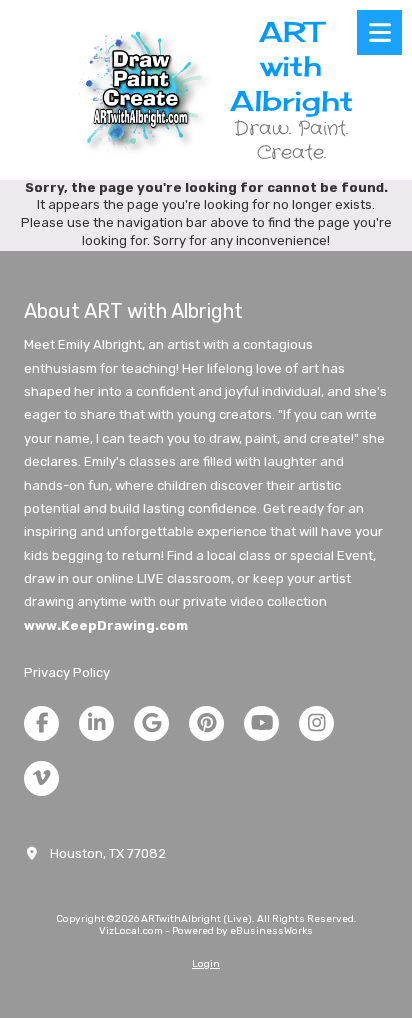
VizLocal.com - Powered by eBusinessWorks (206, 931)
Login (206, 964)
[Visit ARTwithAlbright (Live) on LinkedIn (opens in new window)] (96, 723)
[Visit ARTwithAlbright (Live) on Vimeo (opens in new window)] (41, 778)
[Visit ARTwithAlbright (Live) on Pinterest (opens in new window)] (206, 723)
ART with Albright (291, 66)
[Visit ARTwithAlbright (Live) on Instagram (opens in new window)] (316, 723)
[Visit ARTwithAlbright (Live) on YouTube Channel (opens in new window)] (261, 723)
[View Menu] (379, 32)
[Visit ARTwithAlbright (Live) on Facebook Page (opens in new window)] (41, 723)
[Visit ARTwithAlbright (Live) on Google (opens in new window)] (151, 723)
